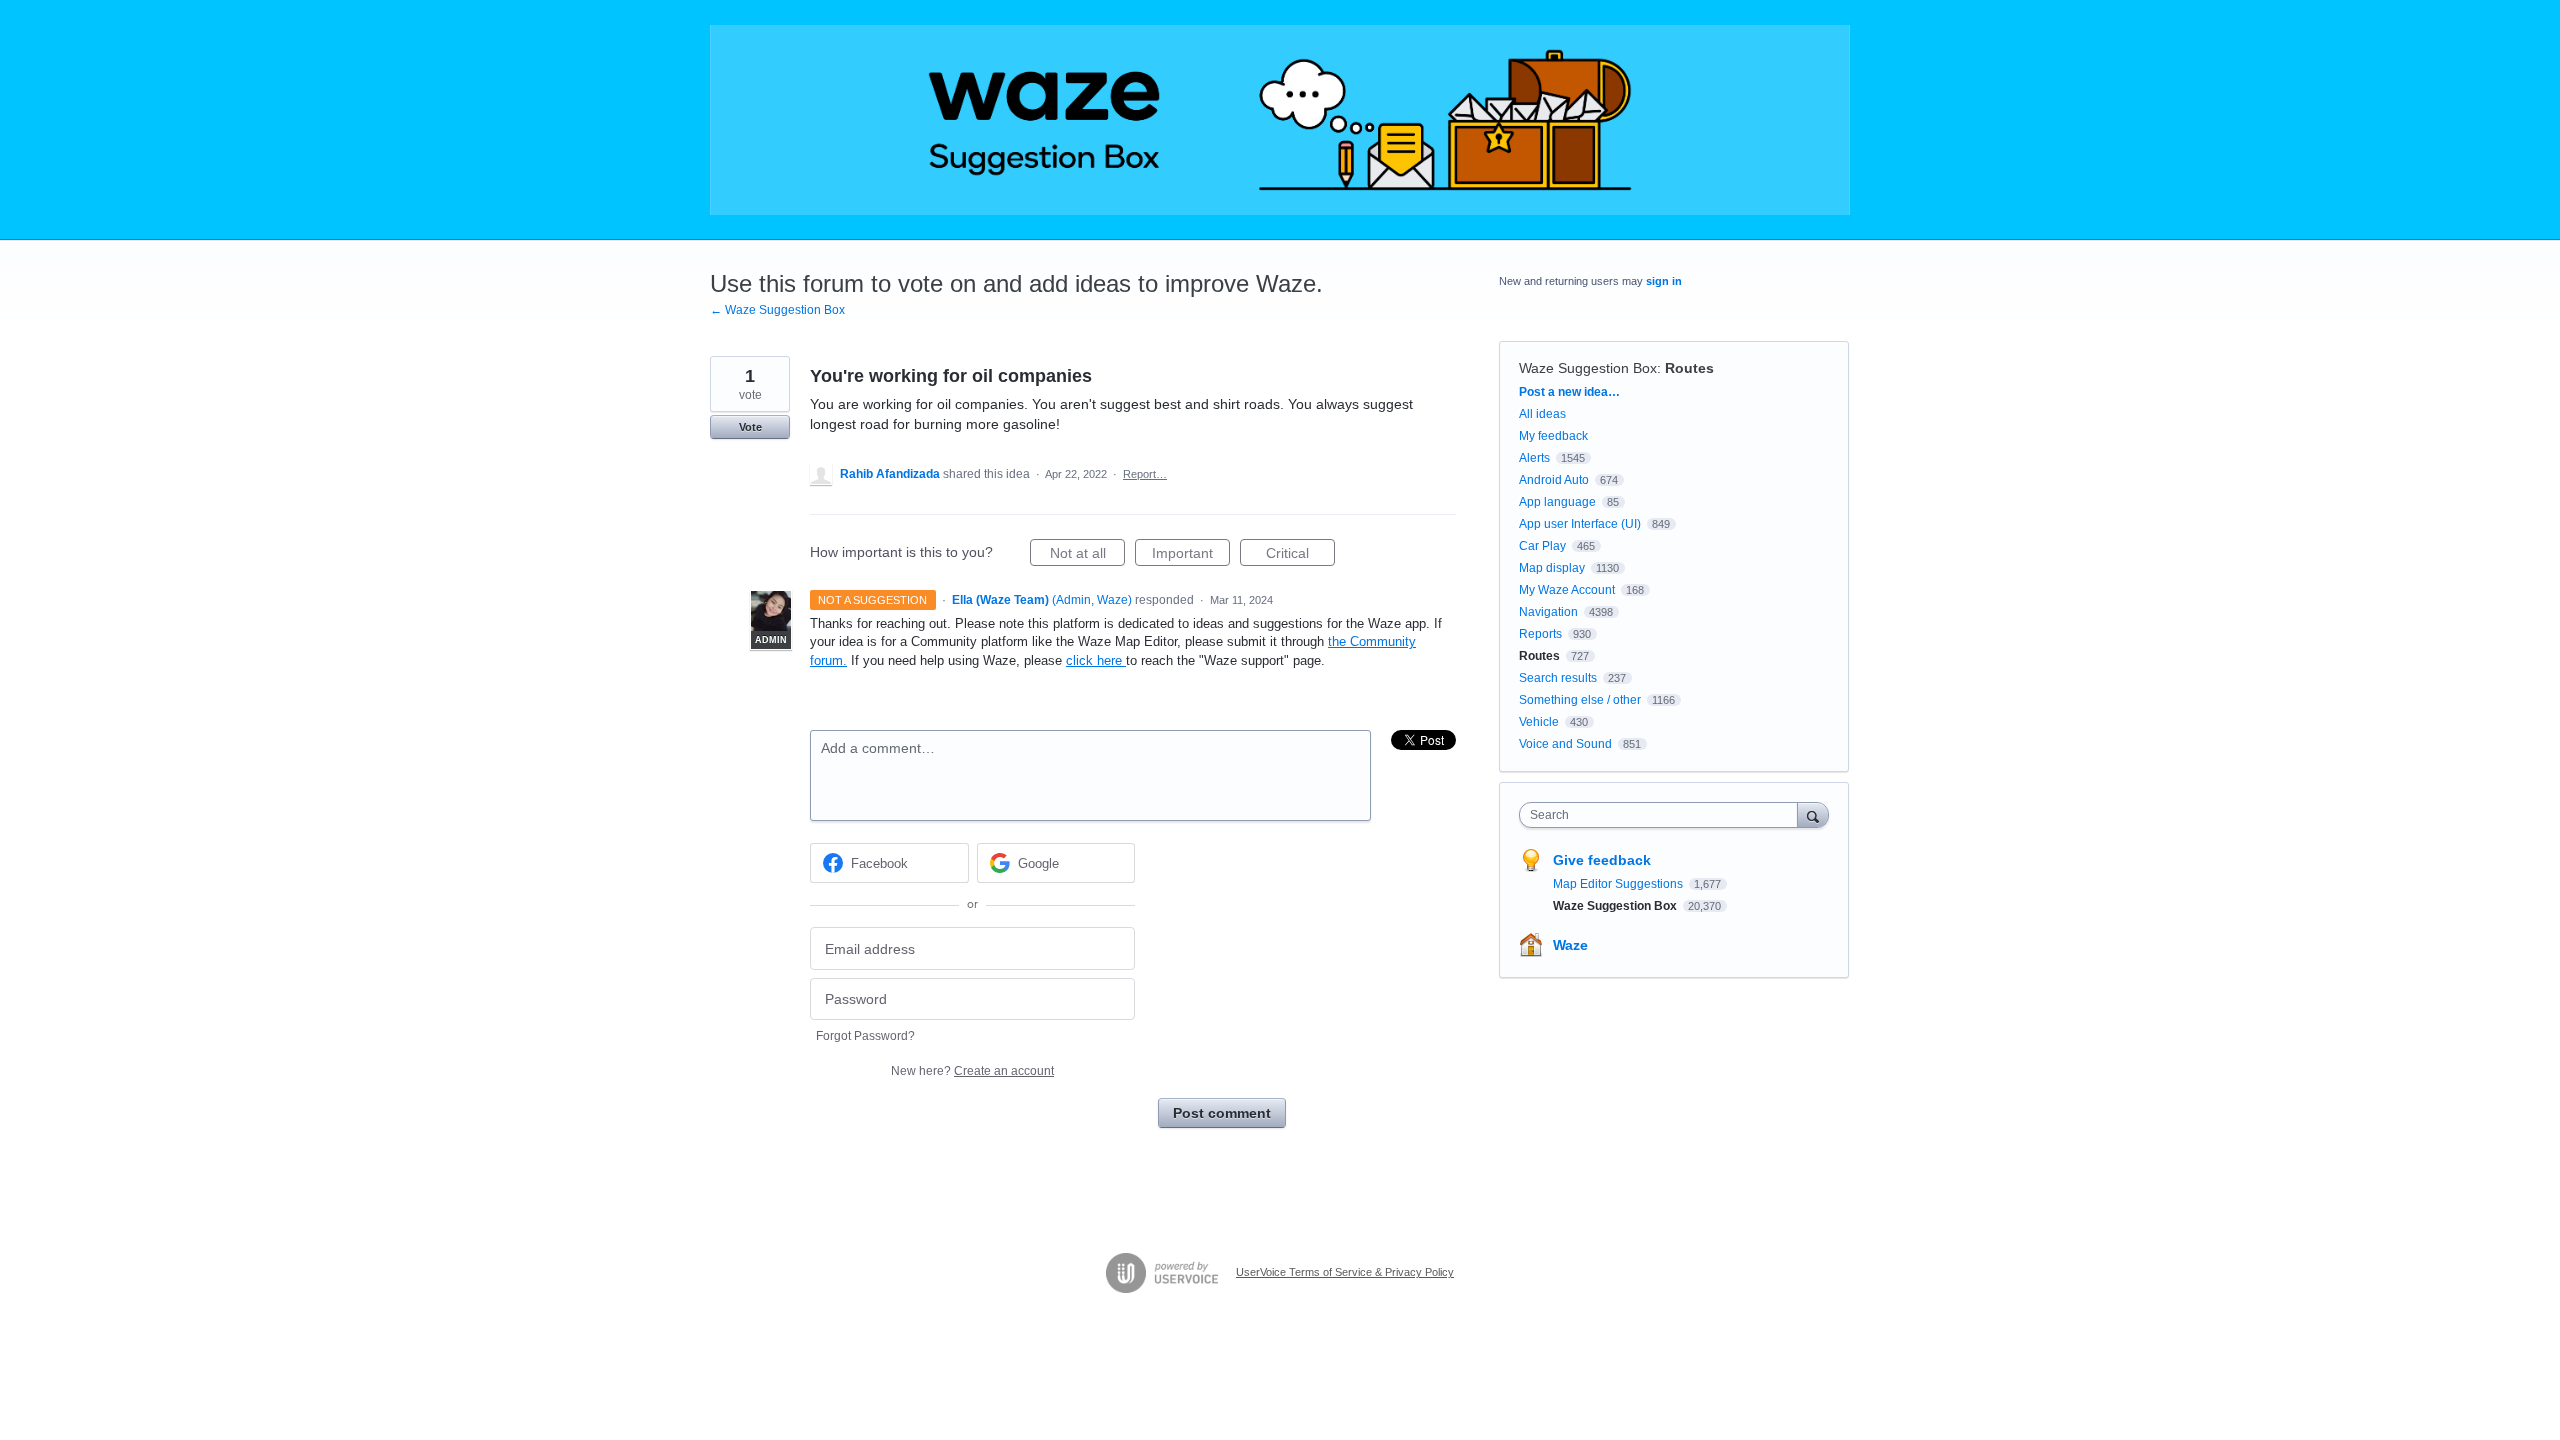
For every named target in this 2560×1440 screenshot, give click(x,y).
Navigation (1548, 612)
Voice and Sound (1565, 744)
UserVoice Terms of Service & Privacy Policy (1345, 1272)
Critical (1300, 555)
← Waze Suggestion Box (777, 310)
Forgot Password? (865, 1036)
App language (1557, 502)
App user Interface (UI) (1580, 524)
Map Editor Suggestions (1619, 884)
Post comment (1222, 1113)
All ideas (1542, 414)
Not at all (1087, 555)
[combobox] (1663, 815)
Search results (1558, 678)
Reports (1540, 634)
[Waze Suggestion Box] (1280, 120)
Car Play (1542, 546)
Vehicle (1539, 722)
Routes (1689, 368)
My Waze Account (1567, 590)
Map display (1552, 568)
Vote (750, 427)
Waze (1570, 945)
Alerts (1534, 458)
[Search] (1813, 814)
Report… (1145, 474)
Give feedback (1602, 860)
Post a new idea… (1569, 392)
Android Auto (1554, 480)
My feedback (1553, 436)
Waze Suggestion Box (1588, 368)
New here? (972, 1071)
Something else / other (1580, 700)
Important (1191, 555)
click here (1096, 660)
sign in (1664, 281)
